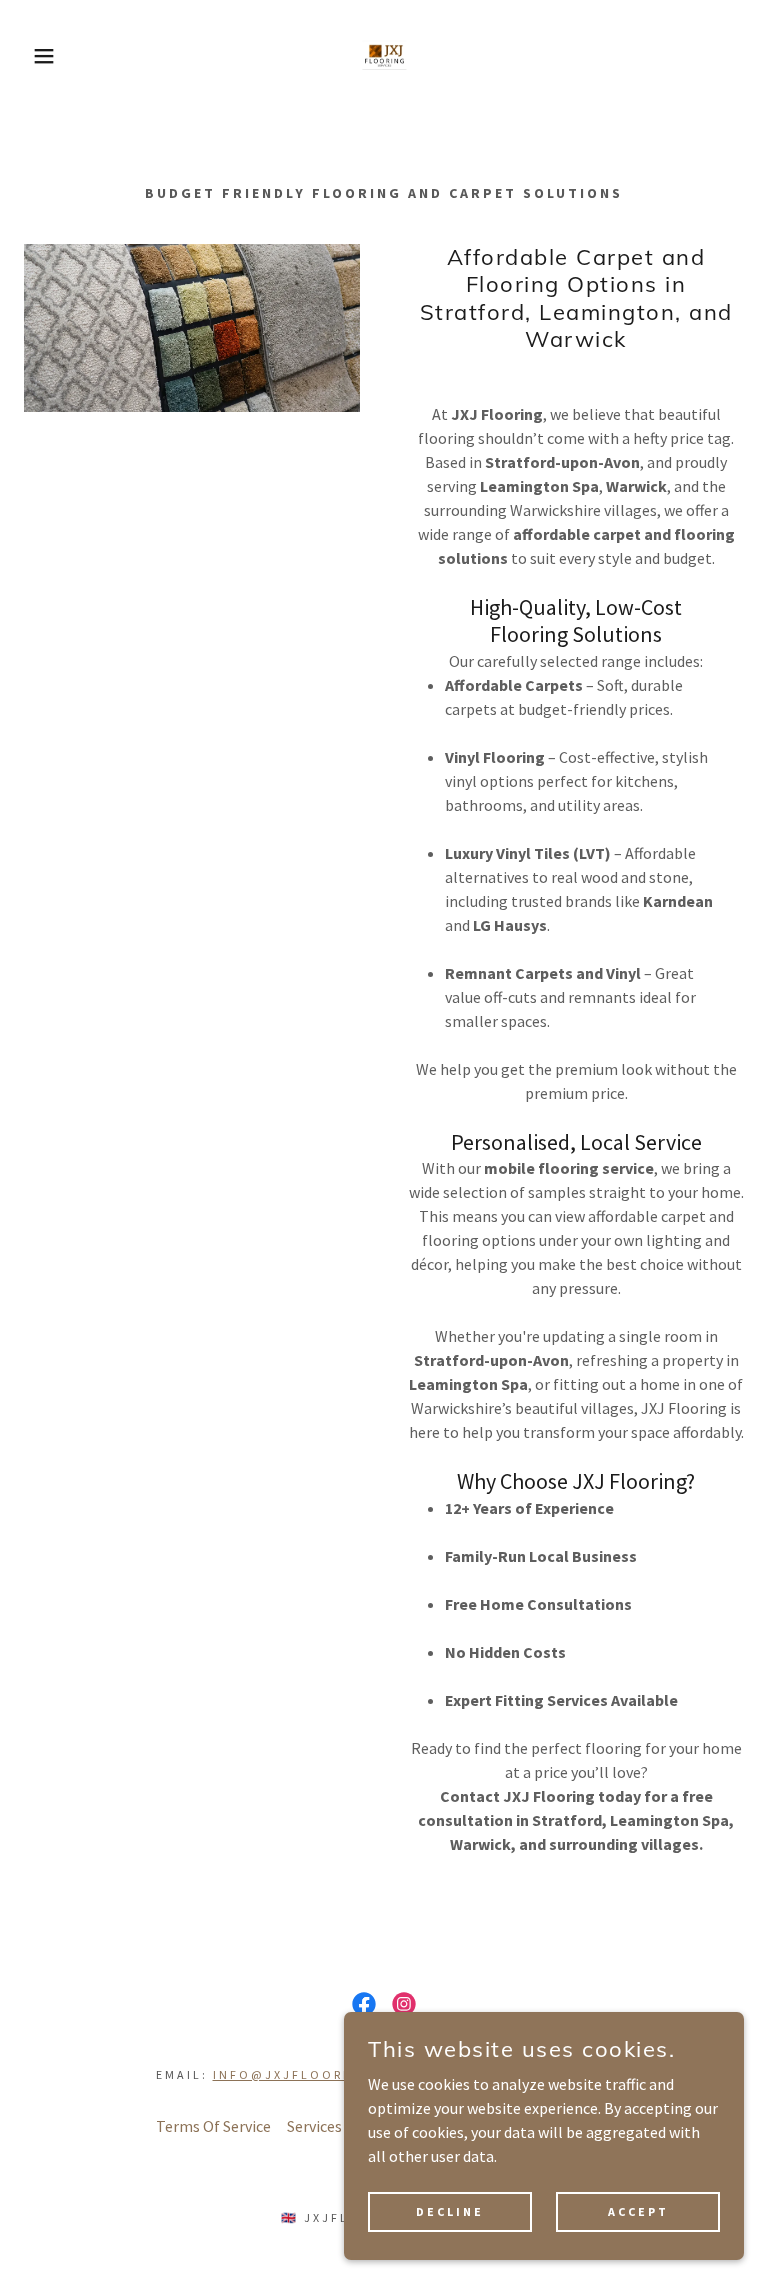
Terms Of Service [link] (213, 2126)
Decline (450, 2211)
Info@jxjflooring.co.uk (319, 2074)
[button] (38, 56)
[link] (384, 56)
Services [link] (314, 2126)
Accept (638, 2211)
